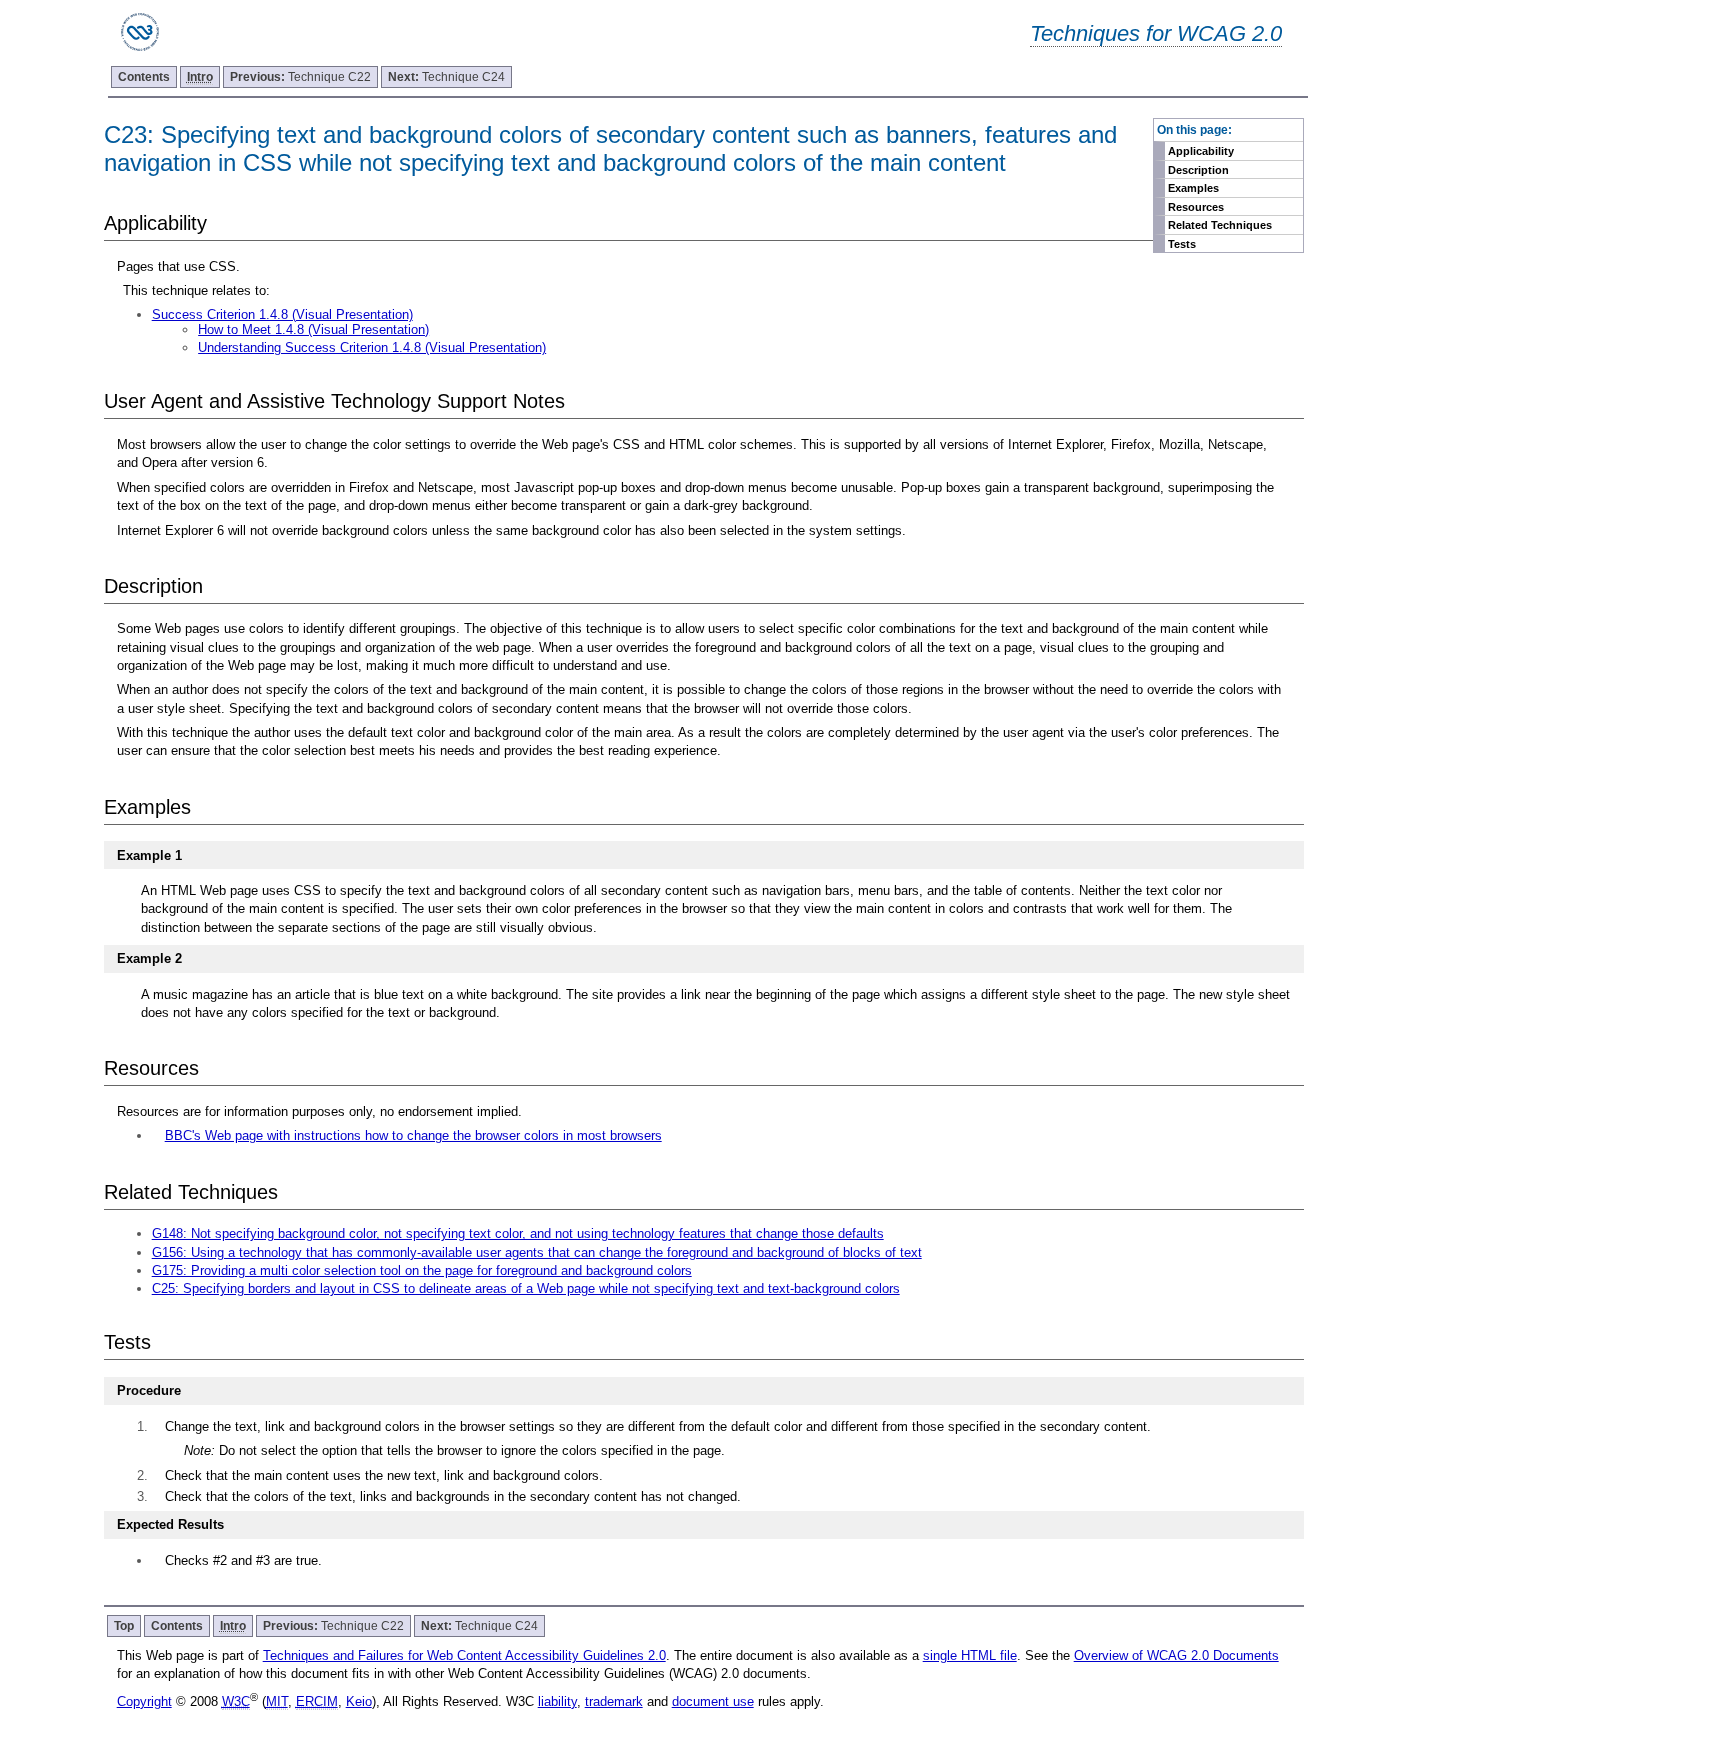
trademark (614, 1701)
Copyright (144, 1701)
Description (1198, 170)
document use (713, 1701)
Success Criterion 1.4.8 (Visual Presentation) (282, 314)
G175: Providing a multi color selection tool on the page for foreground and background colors (422, 1270)
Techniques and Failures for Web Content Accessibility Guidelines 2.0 (464, 1655)
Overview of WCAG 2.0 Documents (1176, 1655)
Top (124, 1626)
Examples (1193, 188)
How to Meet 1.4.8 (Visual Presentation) (313, 329)
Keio (359, 1701)
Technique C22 (300, 77)
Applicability (1201, 151)
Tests (1182, 244)
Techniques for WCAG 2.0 (1156, 33)
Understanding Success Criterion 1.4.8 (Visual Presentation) (372, 347)
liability (557, 1701)
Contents (144, 77)
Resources (1196, 207)
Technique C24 (446, 77)
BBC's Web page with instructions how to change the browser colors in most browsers (413, 1135)
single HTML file (970, 1655)
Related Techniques (1220, 225)
